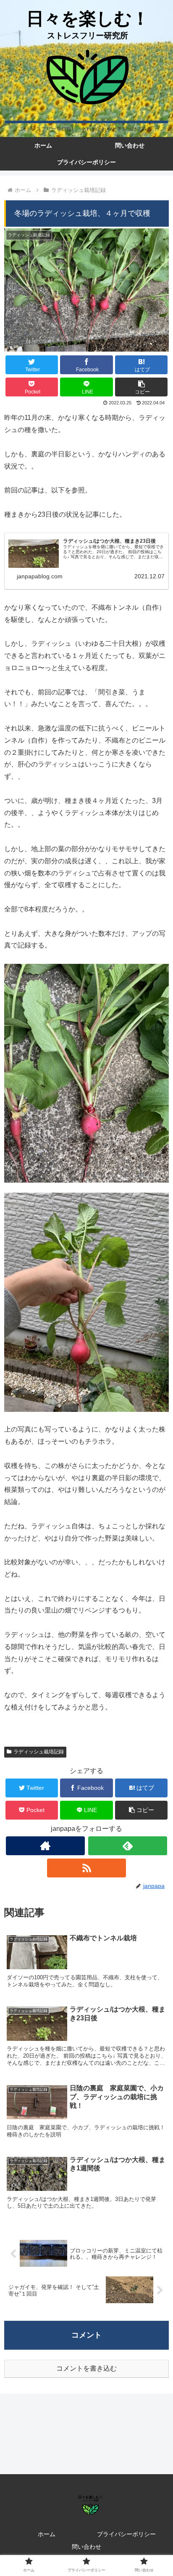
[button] (141, 387)
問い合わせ (86, 2547)
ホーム (47, 2534)
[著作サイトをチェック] (45, 1846)
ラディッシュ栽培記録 (39, 1752)
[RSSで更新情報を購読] (86, 1868)
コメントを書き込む (86, 2368)
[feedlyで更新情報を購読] (128, 1846)
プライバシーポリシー (126, 2534)
